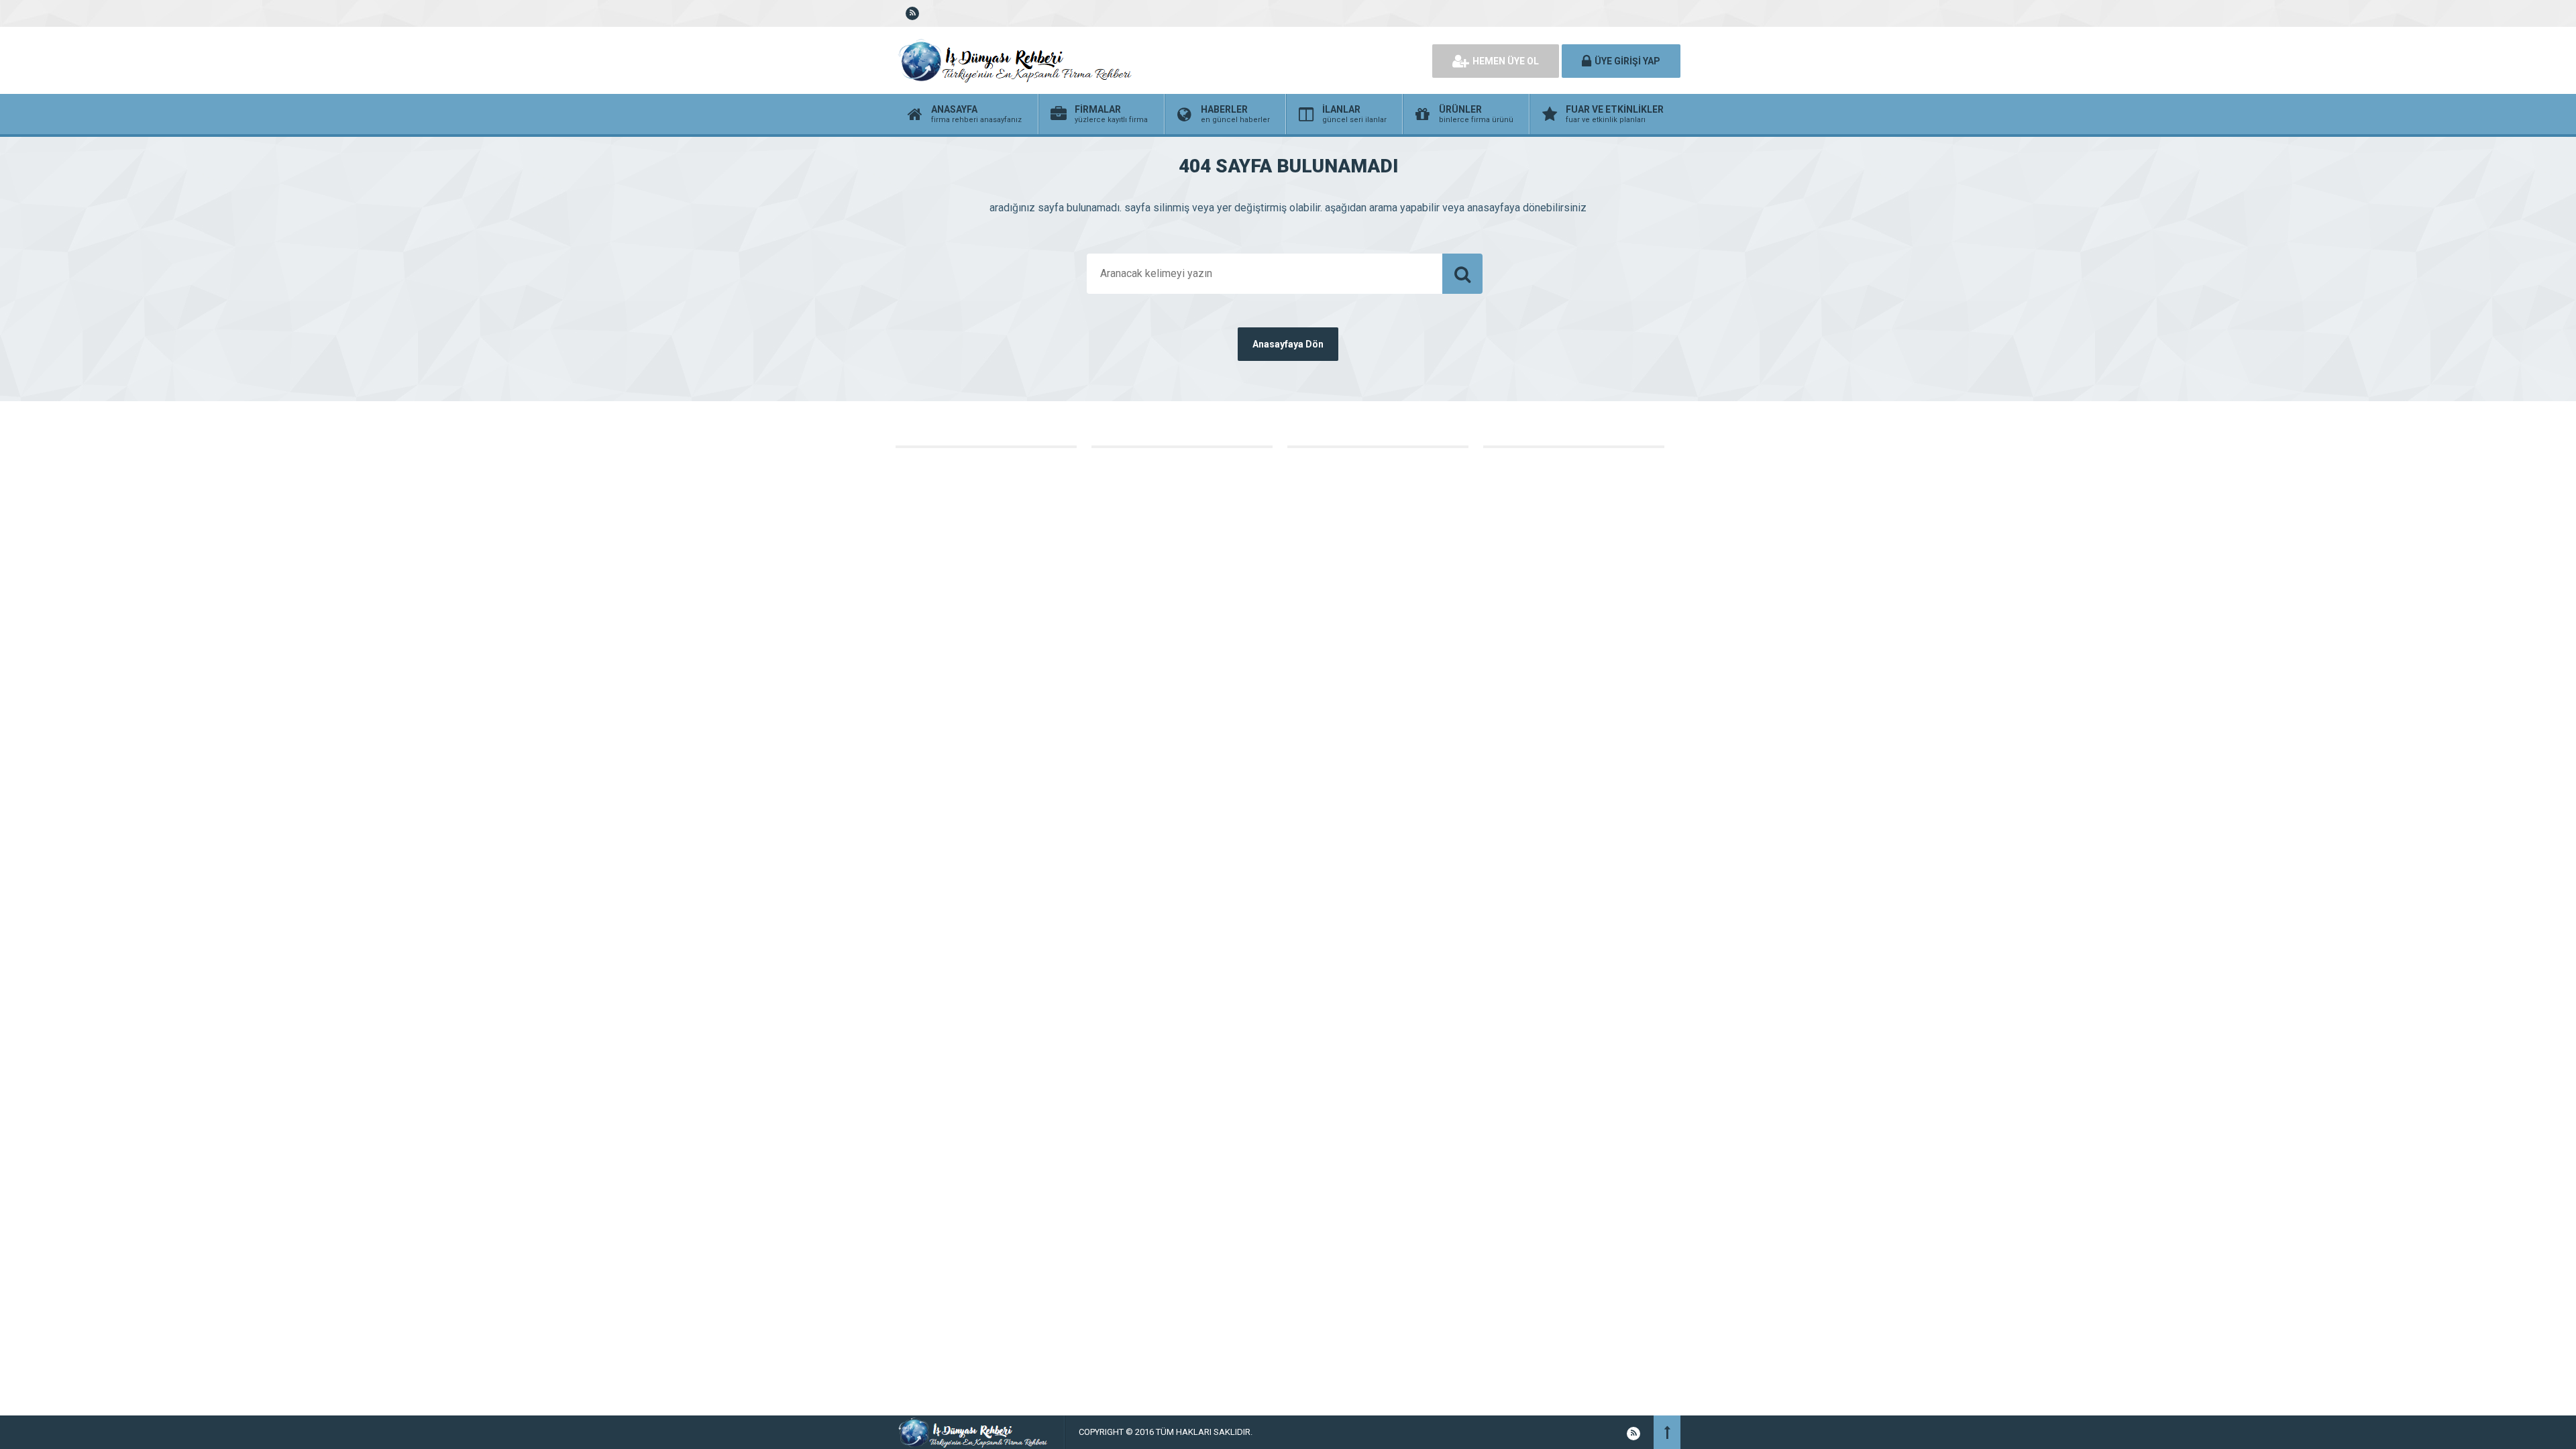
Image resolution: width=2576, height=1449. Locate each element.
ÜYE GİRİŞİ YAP (1627, 61)
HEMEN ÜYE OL (1506, 61)
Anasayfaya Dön (1288, 344)
